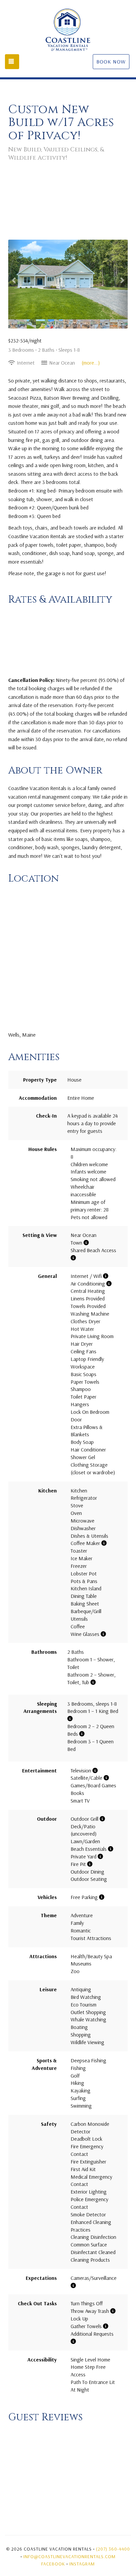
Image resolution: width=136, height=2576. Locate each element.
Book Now (111, 61)
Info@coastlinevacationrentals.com (69, 2556)
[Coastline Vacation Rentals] (68, 30)
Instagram (82, 2564)
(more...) (91, 363)
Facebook (53, 2564)
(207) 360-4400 (113, 2549)
